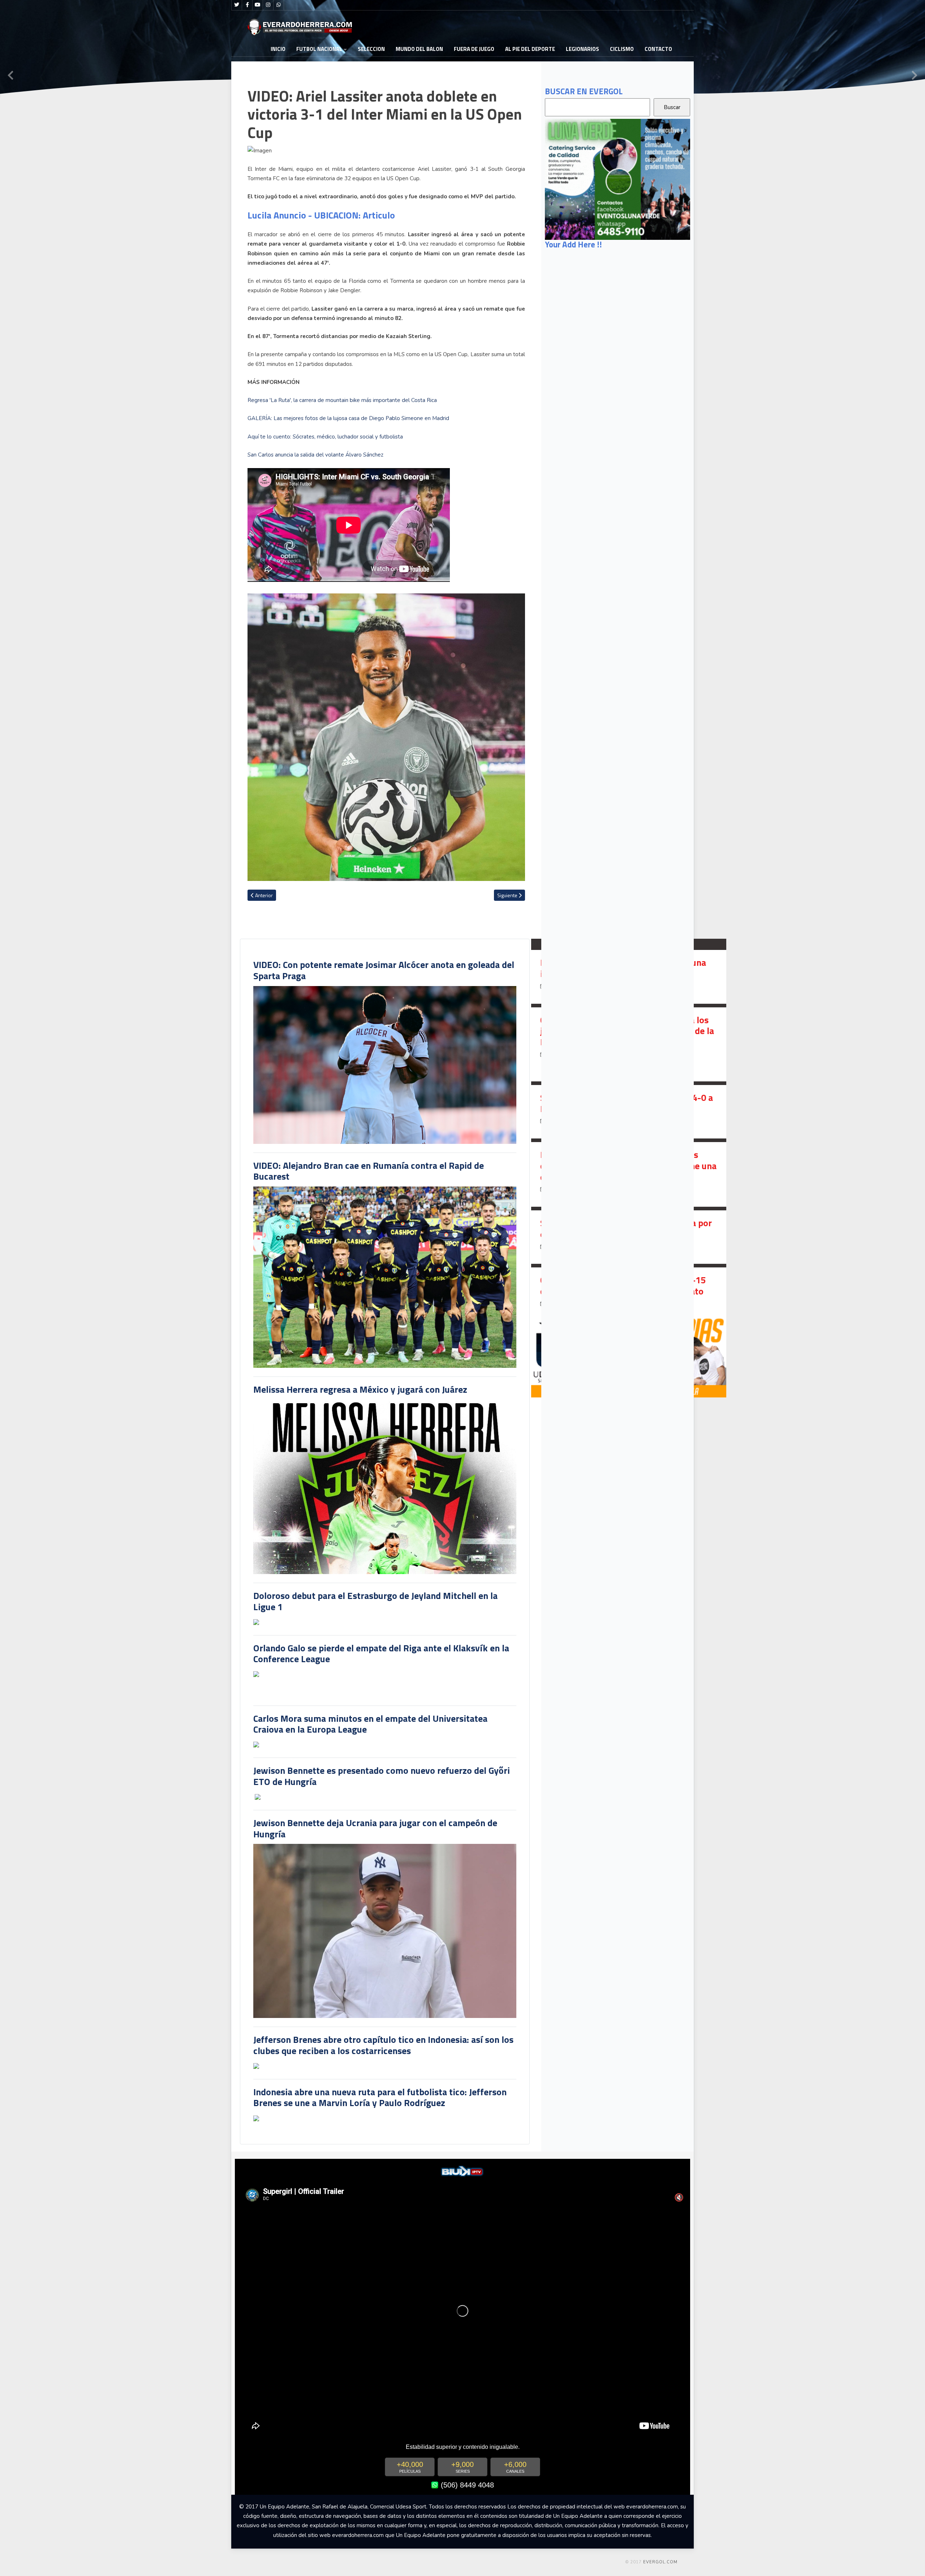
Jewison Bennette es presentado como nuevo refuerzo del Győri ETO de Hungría (382, 1776)
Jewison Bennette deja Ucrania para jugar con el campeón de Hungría (375, 1828)
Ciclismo (622, 49)
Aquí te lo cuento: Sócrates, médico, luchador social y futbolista (325, 437)
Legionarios (582, 49)
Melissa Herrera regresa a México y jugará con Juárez (360, 1389)
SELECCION (371, 49)
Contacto (658, 49)
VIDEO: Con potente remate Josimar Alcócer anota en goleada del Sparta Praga (384, 970)
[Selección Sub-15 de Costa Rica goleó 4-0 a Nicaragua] (629, 1112)
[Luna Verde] (618, 179)
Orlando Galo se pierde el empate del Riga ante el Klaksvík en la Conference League (381, 1654)
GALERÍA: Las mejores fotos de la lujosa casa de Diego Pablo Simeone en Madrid (348, 418)
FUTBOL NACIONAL (319, 49)
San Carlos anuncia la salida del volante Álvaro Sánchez (315, 455)
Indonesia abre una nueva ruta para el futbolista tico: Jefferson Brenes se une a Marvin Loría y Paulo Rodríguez (380, 2097)
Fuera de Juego (474, 49)
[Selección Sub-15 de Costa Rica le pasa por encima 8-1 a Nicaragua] (629, 1237)
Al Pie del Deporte (530, 49)
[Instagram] (268, 5)
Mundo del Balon (419, 49)
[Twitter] (237, 5)
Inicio (278, 49)
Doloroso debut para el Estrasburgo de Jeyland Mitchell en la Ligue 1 (375, 1601)
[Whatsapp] (279, 5)
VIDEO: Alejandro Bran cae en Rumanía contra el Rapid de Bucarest (369, 1171)
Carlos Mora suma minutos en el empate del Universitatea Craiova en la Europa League (370, 1724)
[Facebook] (247, 5)
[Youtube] (258, 5)
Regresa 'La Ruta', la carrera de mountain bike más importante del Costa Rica (342, 400)
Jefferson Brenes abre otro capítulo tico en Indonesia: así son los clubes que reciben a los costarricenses (383, 2045)
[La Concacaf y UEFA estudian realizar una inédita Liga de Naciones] (629, 977)
